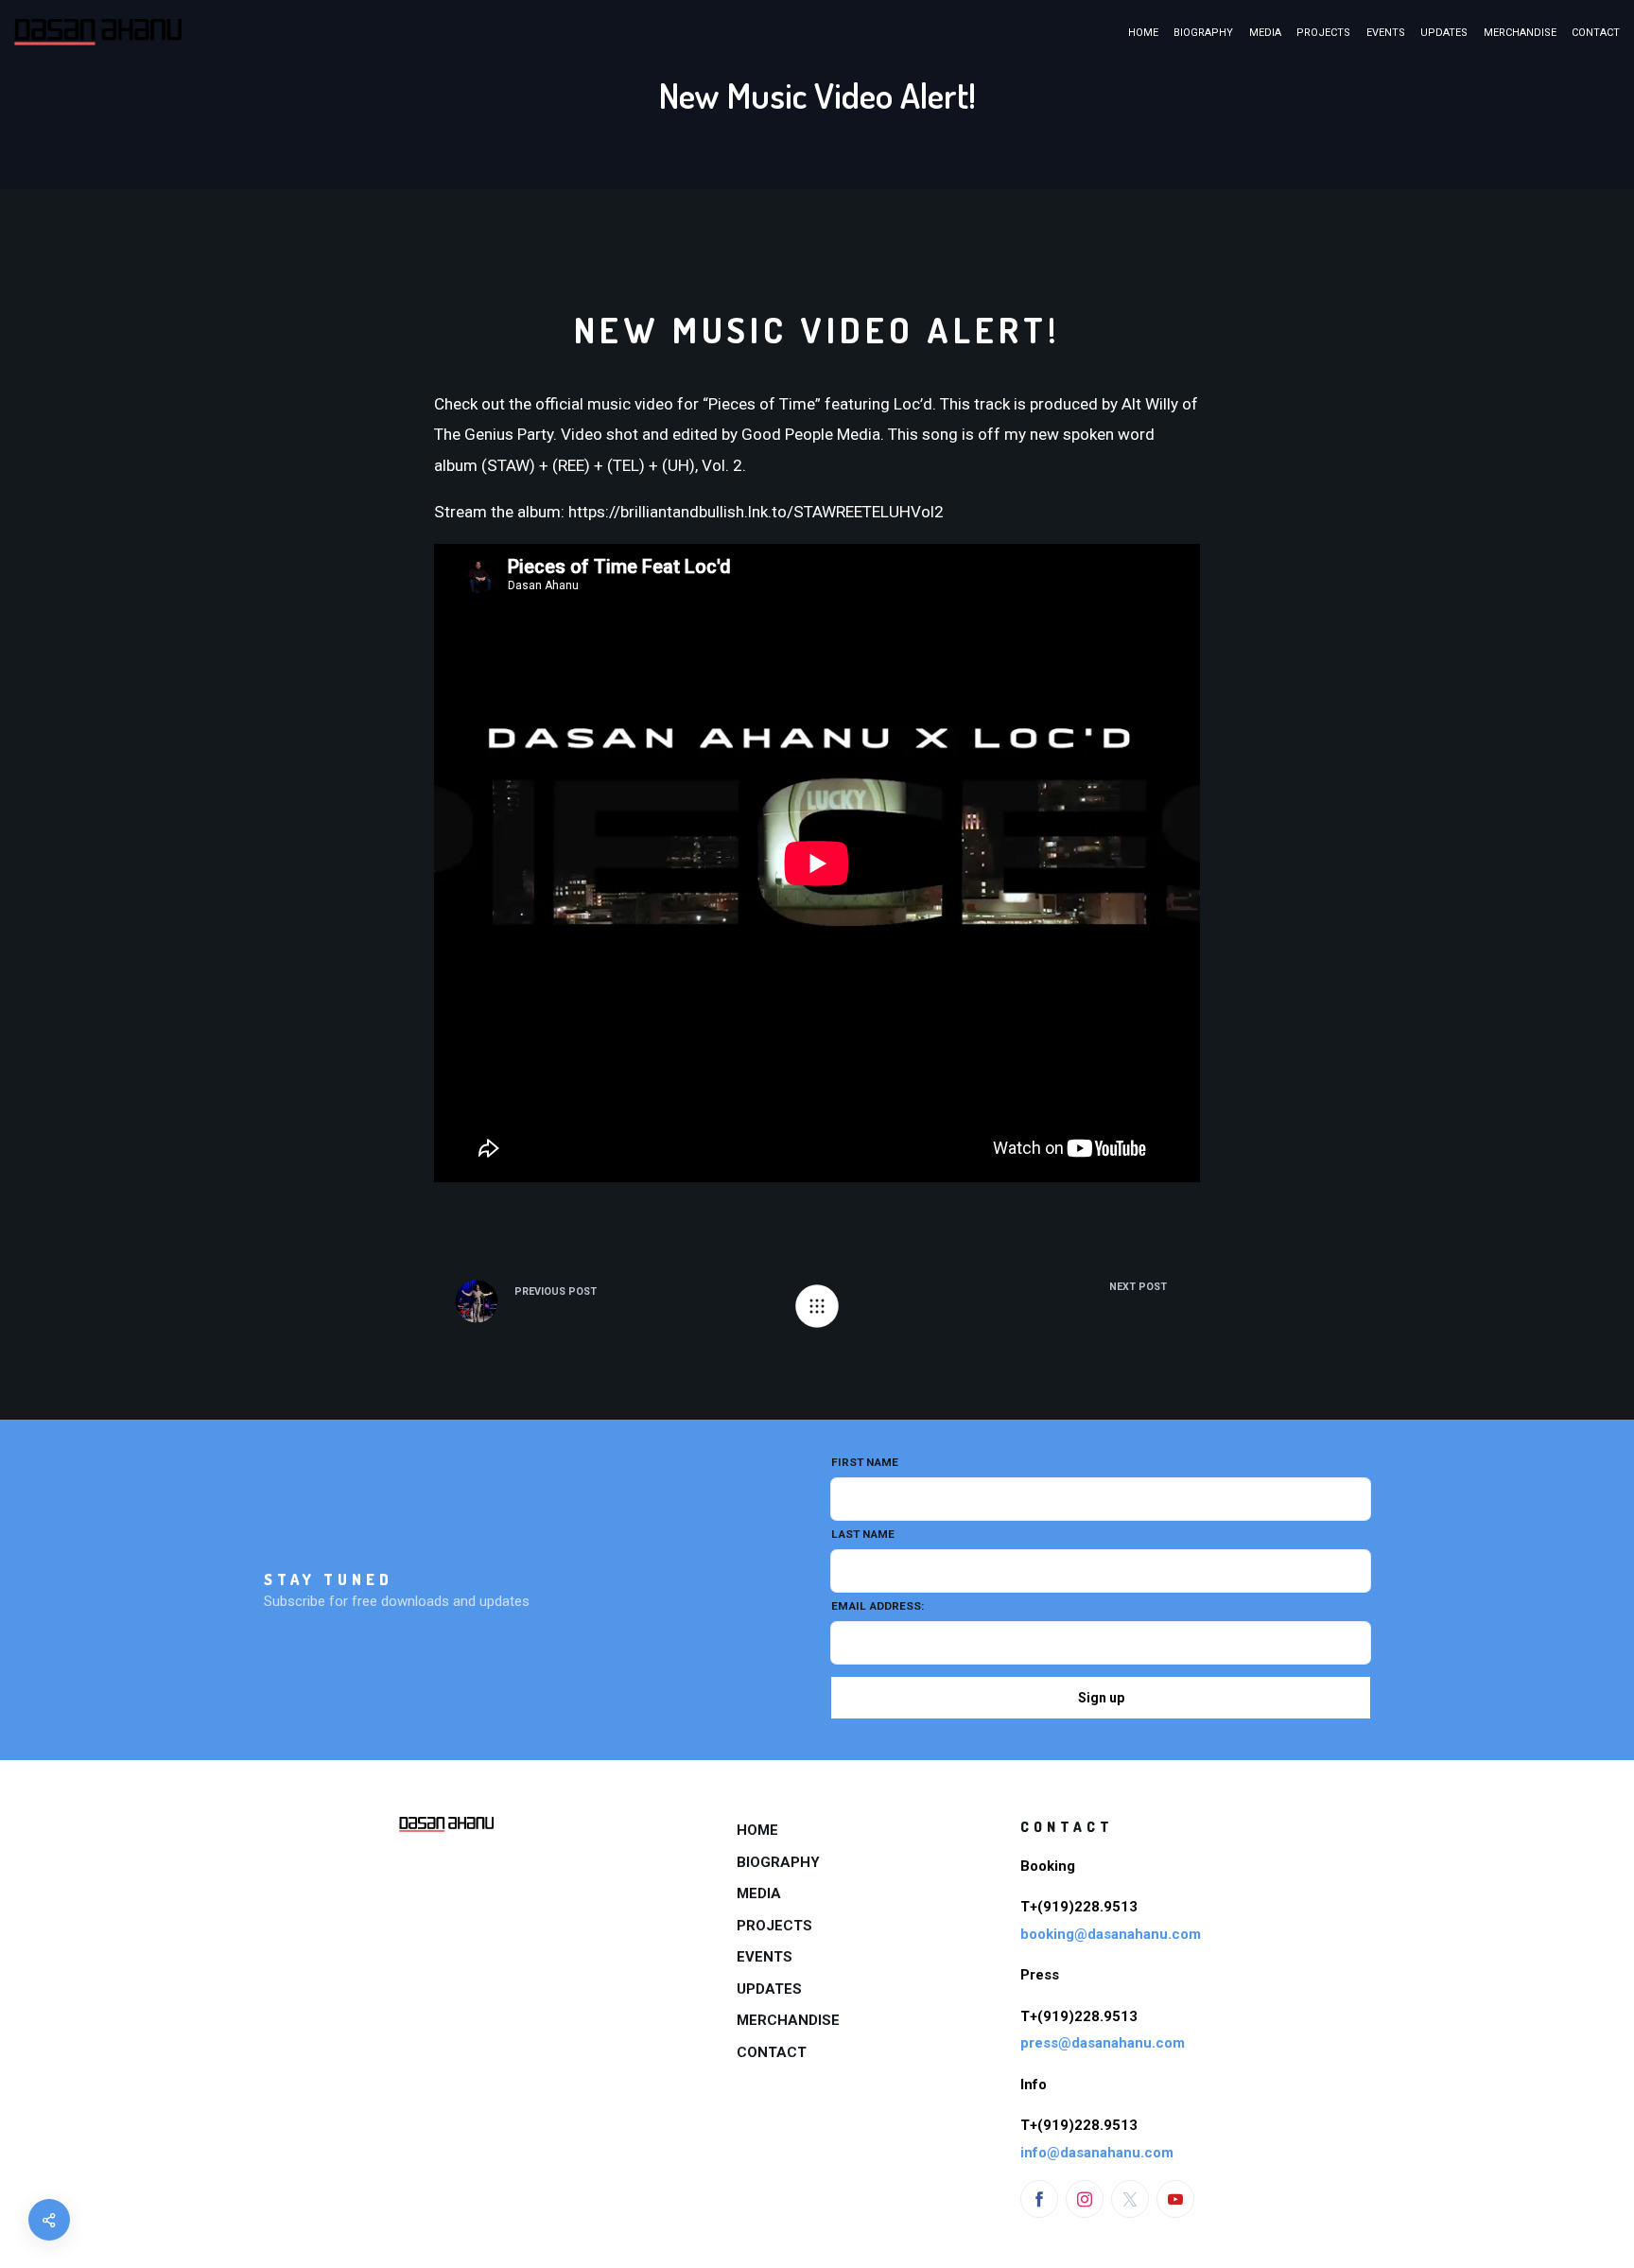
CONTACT (1596, 33)
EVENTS (1386, 33)
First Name (865, 1462)
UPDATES (1444, 33)
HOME (1143, 33)
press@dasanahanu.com (1103, 2043)
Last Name (863, 1534)
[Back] (817, 1306)
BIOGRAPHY (1203, 33)
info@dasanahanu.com (1097, 2153)
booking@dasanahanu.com (1111, 1934)
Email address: (878, 1606)
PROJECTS (1323, 33)
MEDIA (1265, 33)
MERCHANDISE (1520, 33)
